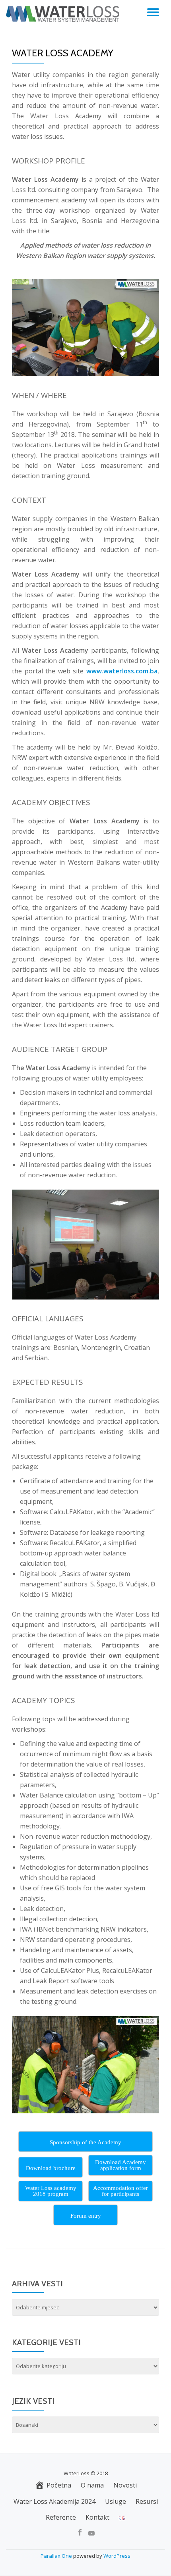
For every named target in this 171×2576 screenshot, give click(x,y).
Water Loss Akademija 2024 (54, 2501)
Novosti (125, 2485)
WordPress (117, 2556)
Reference (61, 2517)
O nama (92, 2485)
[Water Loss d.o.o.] (64, 14)
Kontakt (97, 2517)
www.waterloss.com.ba (122, 671)
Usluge (116, 2501)
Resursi (147, 2501)
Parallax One (57, 2556)
